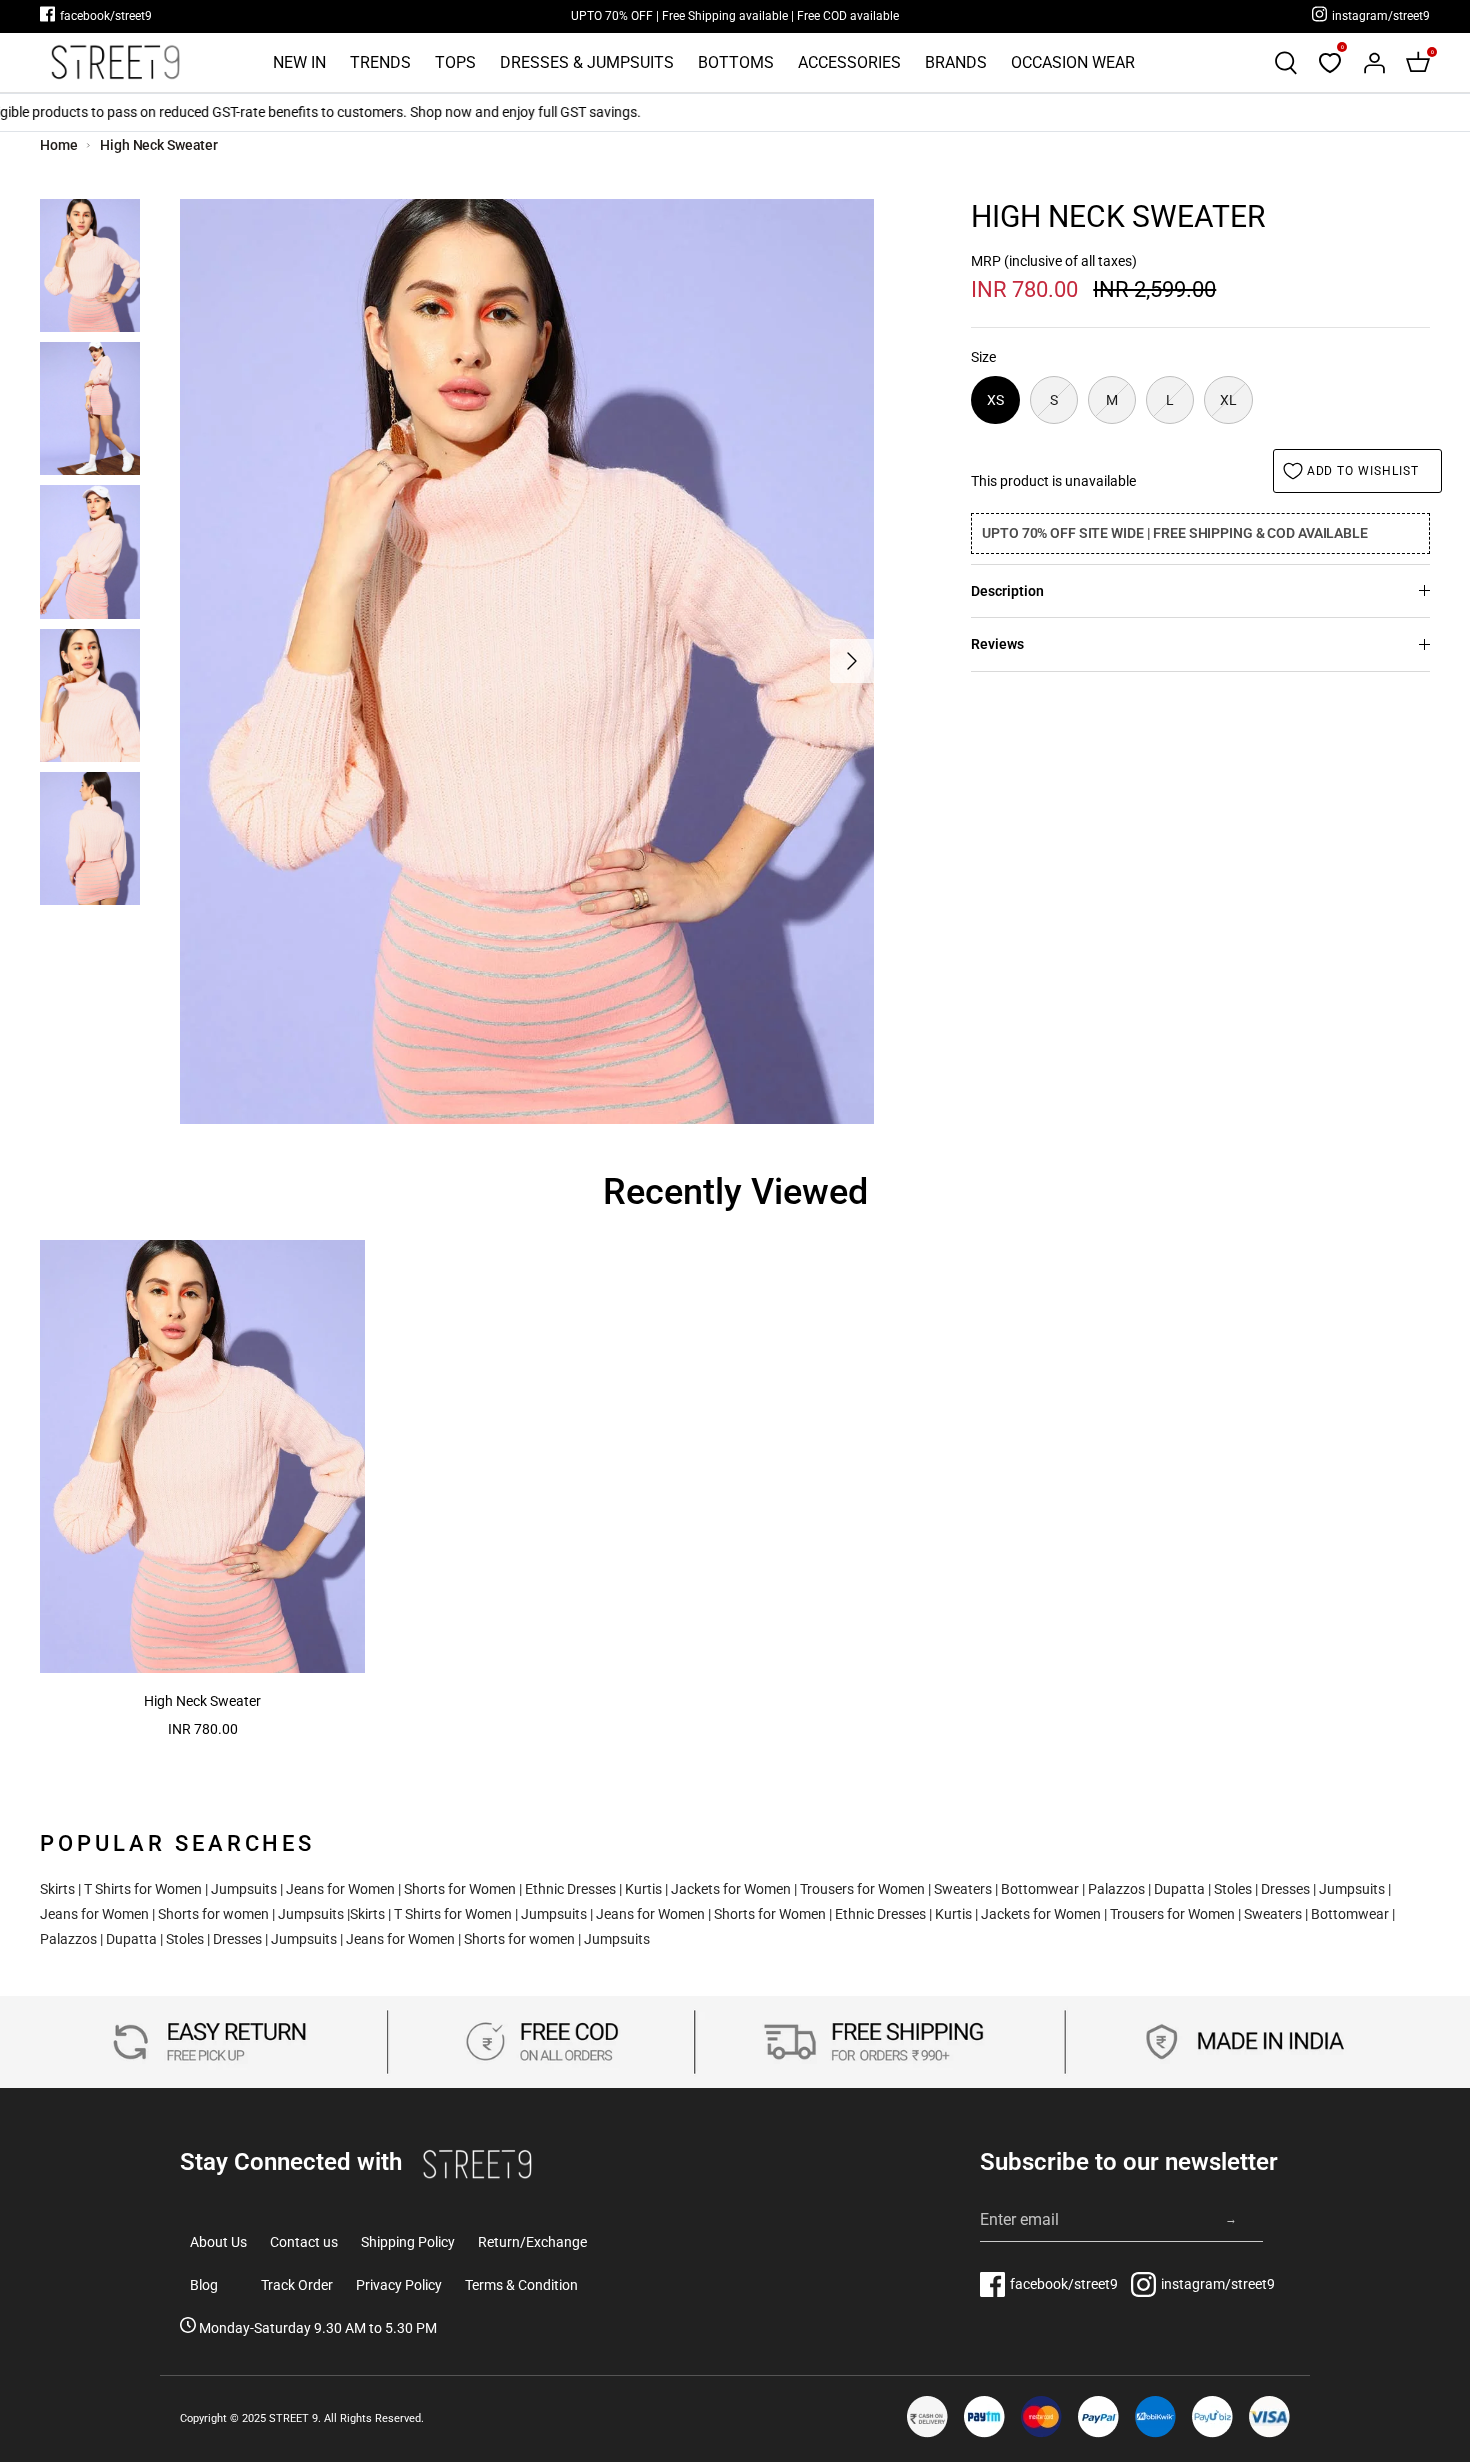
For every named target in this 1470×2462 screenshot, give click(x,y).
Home (59, 145)
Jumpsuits (244, 1889)
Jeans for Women (340, 1889)
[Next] (852, 661)
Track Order (297, 2285)
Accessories (849, 62)
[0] (1330, 63)
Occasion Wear (1073, 62)
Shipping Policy (408, 2242)
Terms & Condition (521, 2285)
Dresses (1285, 1889)
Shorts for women (213, 1914)
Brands (956, 62)
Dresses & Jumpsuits (587, 62)
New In (299, 62)
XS (995, 400)
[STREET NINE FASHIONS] (115, 62)
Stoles (1233, 1889)
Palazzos (1116, 1889)
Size (983, 357)
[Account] (1374, 63)
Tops (455, 62)
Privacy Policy (399, 2285)
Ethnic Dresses (570, 1889)
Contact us (304, 2242)
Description (1007, 591)
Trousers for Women (862, 1889)
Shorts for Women (460, 1889)
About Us (218, 2242)
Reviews (997, 644)
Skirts (57, 1889)
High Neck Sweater (159, 145)
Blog (204, 2285)
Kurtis (643, 1889)
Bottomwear (1040, 1889)
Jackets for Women (731, 1889)
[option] (527, 661)
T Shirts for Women (143, 1889)
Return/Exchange (532, 2242)
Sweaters (963, 1889)
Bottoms (736, 62)
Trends (380, 62)
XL (1228, 400)
